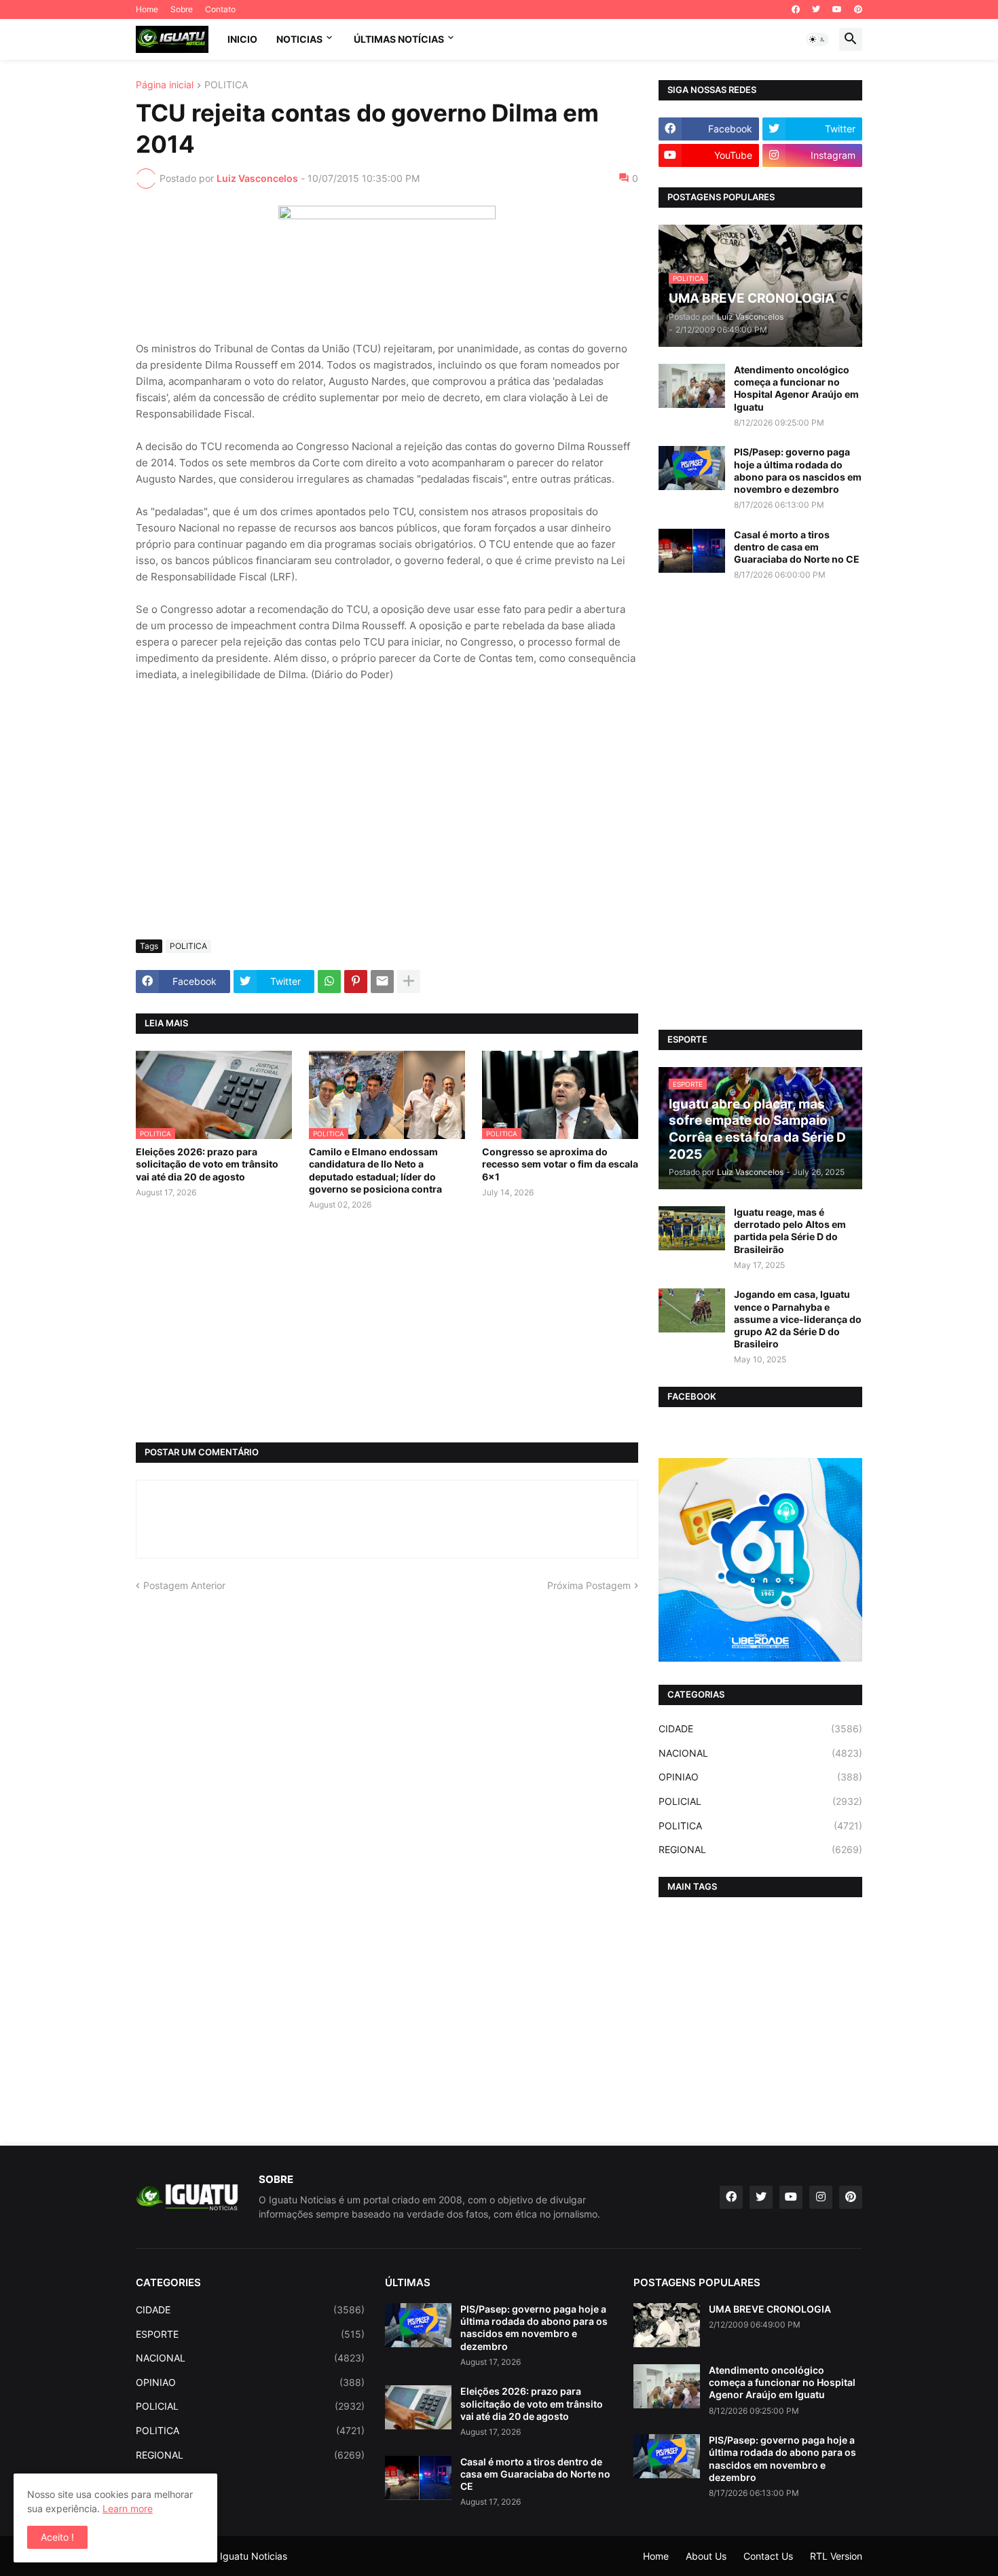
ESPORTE (250, 2334)
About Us (706, 2556)
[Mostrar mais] (409, 982)
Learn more (128, 2508)
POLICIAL (760, 1801)
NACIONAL (760, 1753)
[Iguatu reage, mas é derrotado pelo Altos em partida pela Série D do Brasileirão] (692, 1228)
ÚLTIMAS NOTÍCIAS (399, 39)
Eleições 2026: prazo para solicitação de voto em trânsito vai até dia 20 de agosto (207, 1164)
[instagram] (821, 2197)
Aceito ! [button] (57, 2537)
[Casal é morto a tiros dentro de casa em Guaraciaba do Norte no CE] (692, 551)
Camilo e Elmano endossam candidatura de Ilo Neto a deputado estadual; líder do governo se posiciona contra (375, 1170)
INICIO (242, 39)
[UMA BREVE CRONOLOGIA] (667, 2325)
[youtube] (837, 10)
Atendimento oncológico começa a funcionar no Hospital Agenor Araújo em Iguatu (796, 388)
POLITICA (226, 85)
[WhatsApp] (329, 982)
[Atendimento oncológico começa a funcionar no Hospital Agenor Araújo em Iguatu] (692, 386)
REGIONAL (760, 1849)
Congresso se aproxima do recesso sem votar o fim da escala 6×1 (560, 1164)
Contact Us (768, 2556)
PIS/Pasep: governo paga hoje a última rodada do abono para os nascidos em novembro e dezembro (798, 470)
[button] (817, 39)
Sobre (182, 9)
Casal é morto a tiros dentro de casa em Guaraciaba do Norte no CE (797, 547)
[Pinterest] (356, 982)
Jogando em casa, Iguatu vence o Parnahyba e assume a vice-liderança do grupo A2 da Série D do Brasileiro (798, 1319)
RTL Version (836, 2556)
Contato (220, 9)
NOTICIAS (299, 39)
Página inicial (165, 85)
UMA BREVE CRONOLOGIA (770, 2309)
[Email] (382, 982)
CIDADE (760, 1729)
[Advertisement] (387, 827)
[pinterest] (858, 10)
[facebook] (796, 10)
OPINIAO (760, 1777)
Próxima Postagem (589, 1585)
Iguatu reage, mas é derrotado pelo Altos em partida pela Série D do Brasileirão (790, 1231)
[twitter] (816, 10)
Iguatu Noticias (254, 2556)
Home (147, 9)
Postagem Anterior (184, 1585)
